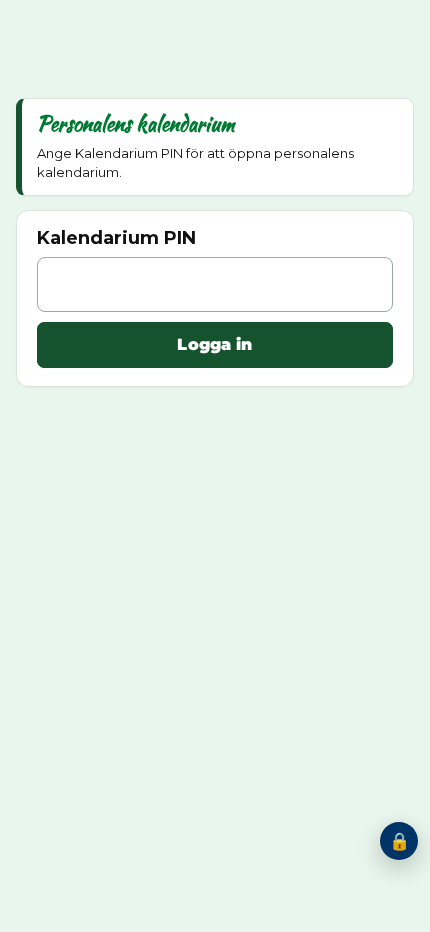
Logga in (214, 344)
